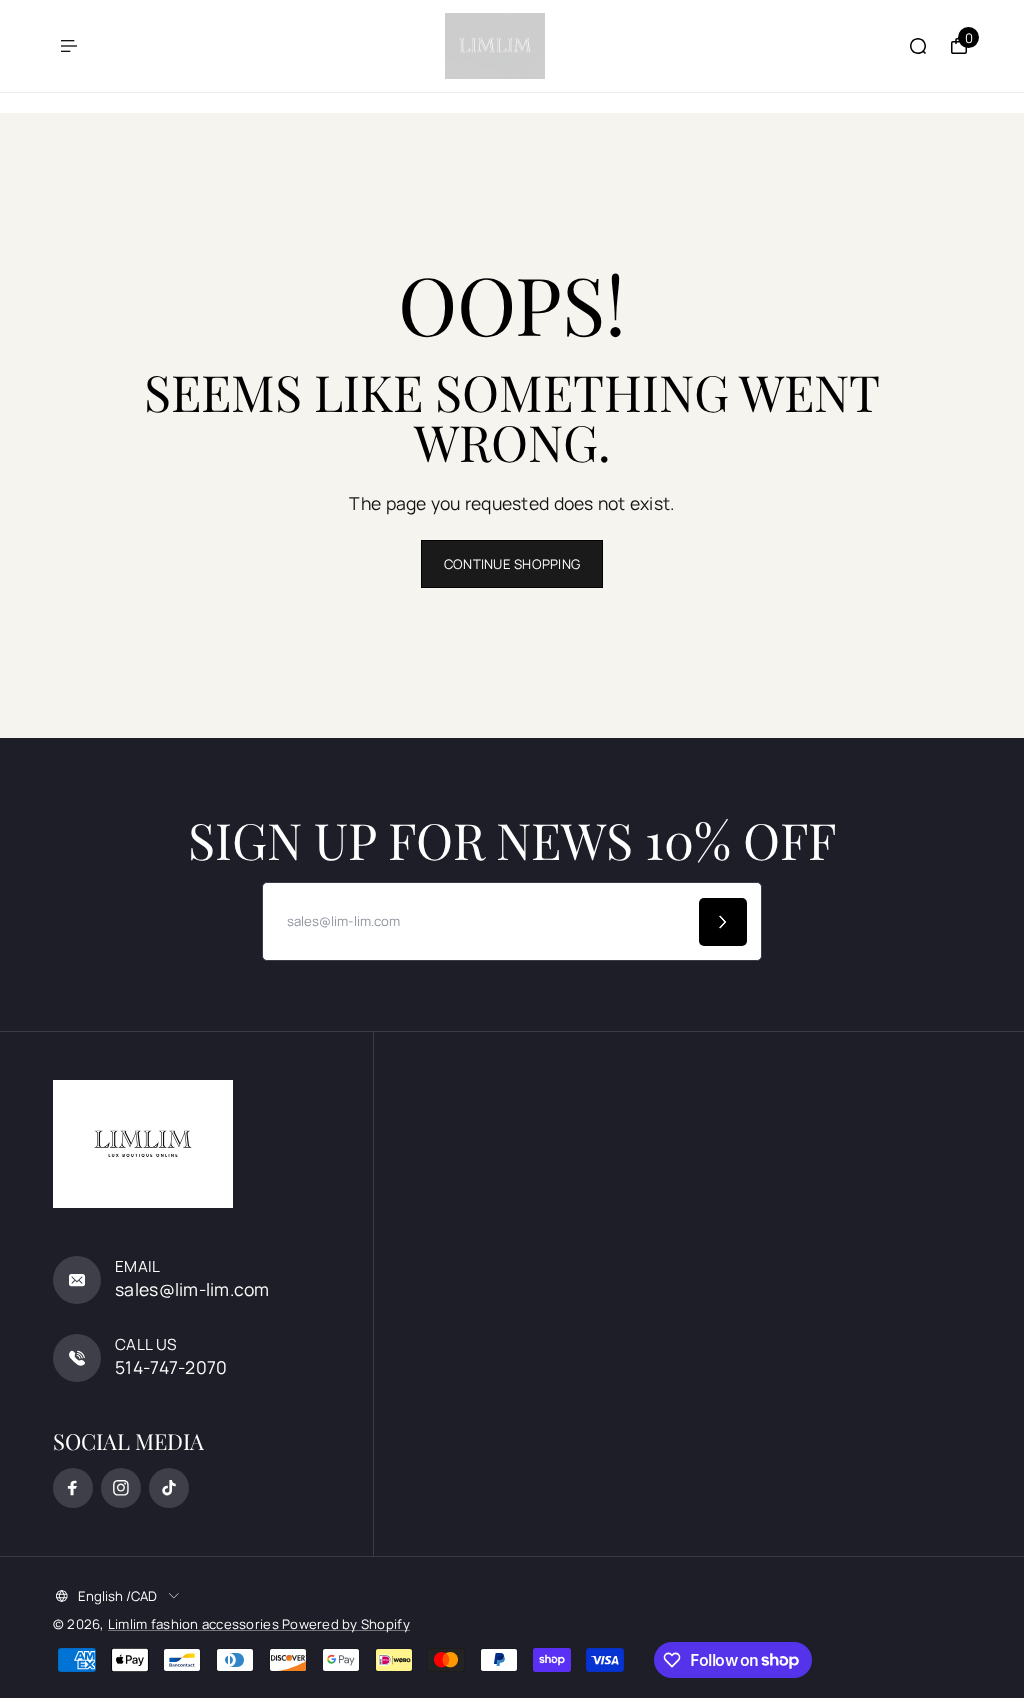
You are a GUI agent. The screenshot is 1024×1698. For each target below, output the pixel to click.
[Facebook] (73, 1488)
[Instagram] (121, 1488)
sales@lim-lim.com (192, 1289)
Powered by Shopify (346, 1624)
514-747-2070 (171, 1367)
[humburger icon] (69, 46)
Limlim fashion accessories (195, 1624)
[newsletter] (723, 922)
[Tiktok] (169, 1488)
